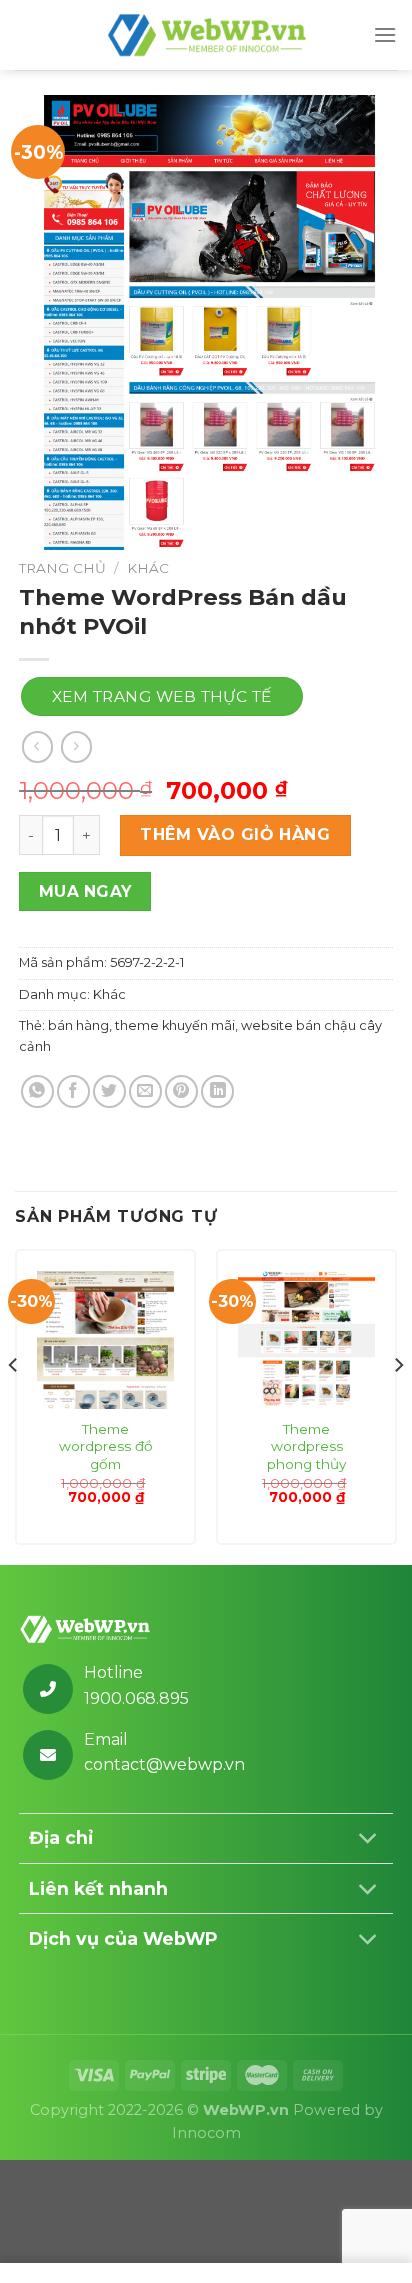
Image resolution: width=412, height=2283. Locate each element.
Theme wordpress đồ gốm (106, 1446)
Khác (148, 568)
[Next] (398, 1405)
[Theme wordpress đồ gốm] (105, 1339)
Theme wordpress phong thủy (306, 1446)
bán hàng (78, 1025)
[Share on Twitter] (109, 1091)
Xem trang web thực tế (162, 696)
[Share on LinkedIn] (217, 1091)
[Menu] (385, 34)
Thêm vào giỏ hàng (235, 834)
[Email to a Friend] (145, 1091)
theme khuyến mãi (175, 1025)
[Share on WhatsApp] (37, 1091)
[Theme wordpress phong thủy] (306, 1339)
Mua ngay (85, 891)
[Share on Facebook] (73, 1091)
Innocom (206, 2133)
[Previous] (14, 1405)
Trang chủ (62, 568)
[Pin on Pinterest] (181, 1091)
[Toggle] (368, 1840)
